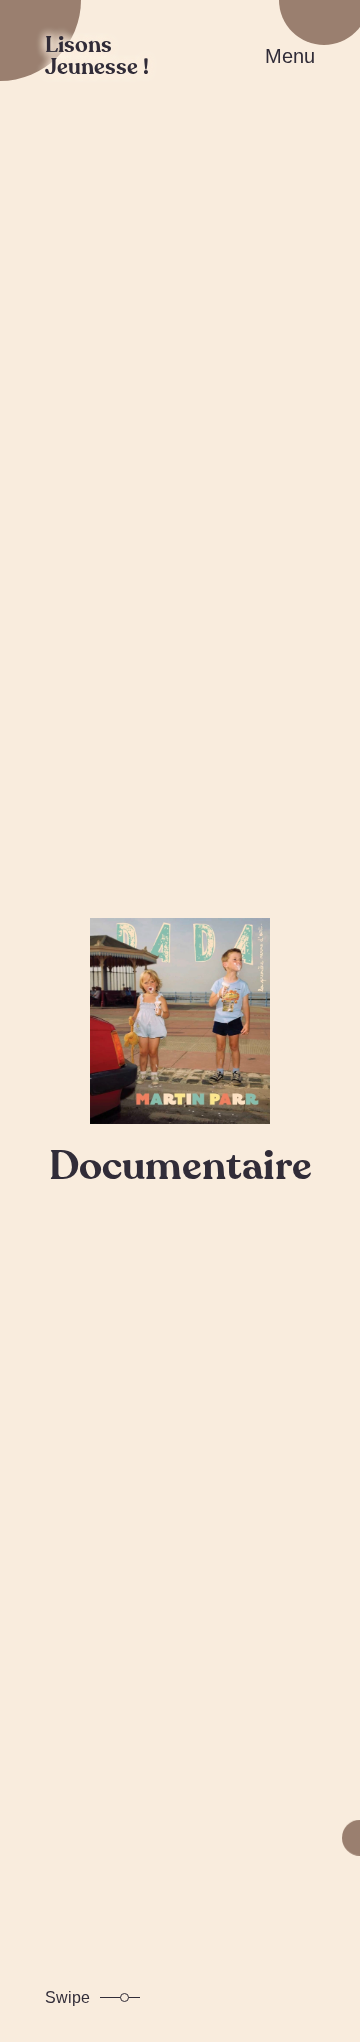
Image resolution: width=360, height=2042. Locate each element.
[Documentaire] (180, 1021)
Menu (290, 56)
